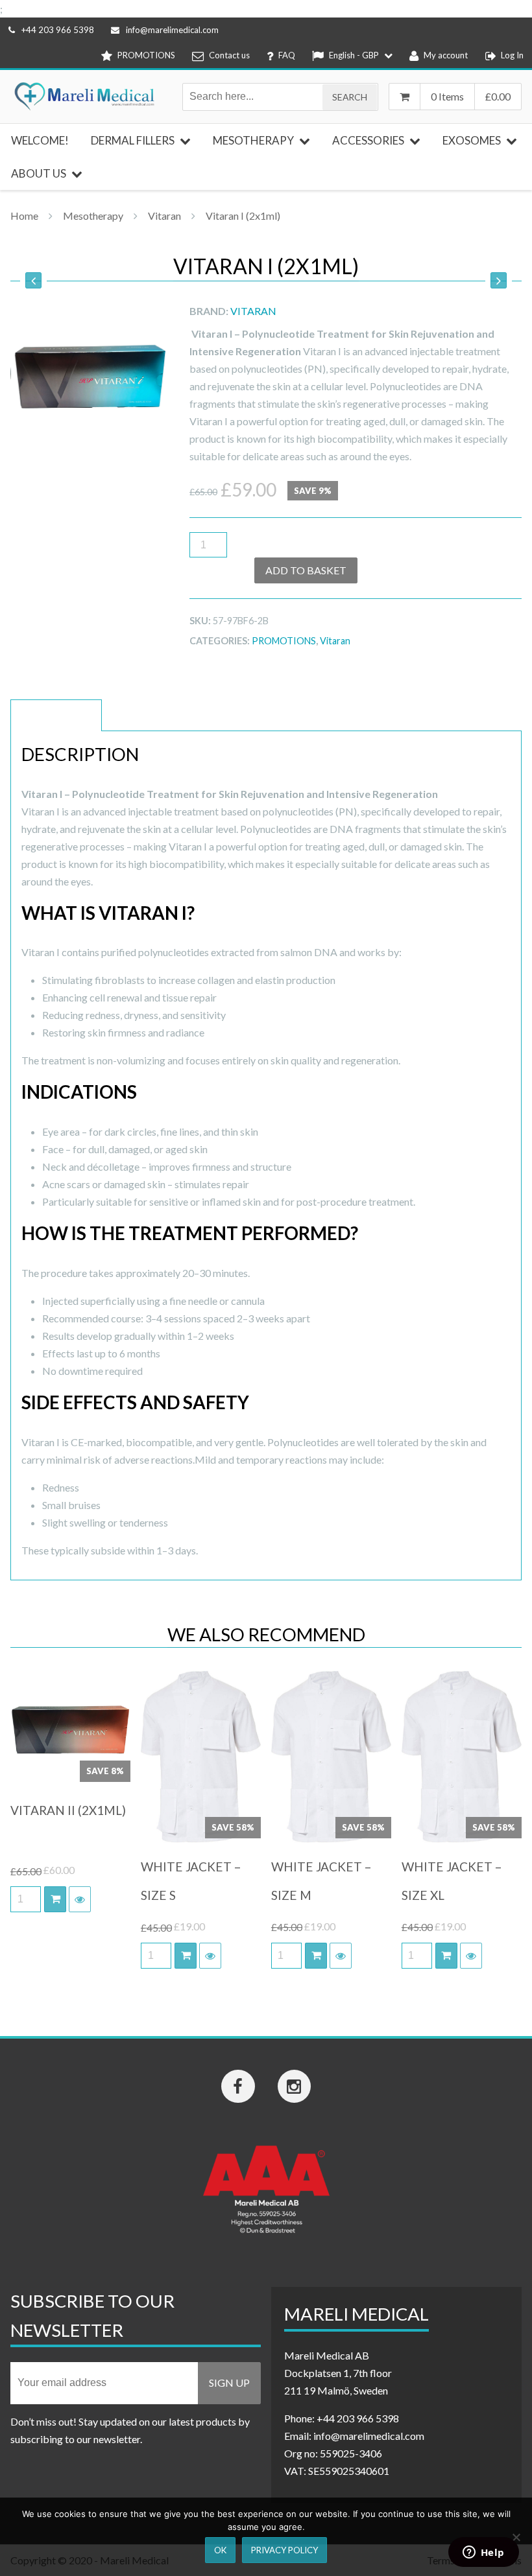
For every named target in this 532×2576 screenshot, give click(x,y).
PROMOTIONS (284, 641)
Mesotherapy (93, 216)
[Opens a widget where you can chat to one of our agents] (483, 2553)
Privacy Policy (284, 2550)
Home (24, 216)
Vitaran (164, 216)
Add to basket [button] (55, 1899)
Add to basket (306, 570)
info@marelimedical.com (172, 30)
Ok (220, 2550)
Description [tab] (56, 715)
